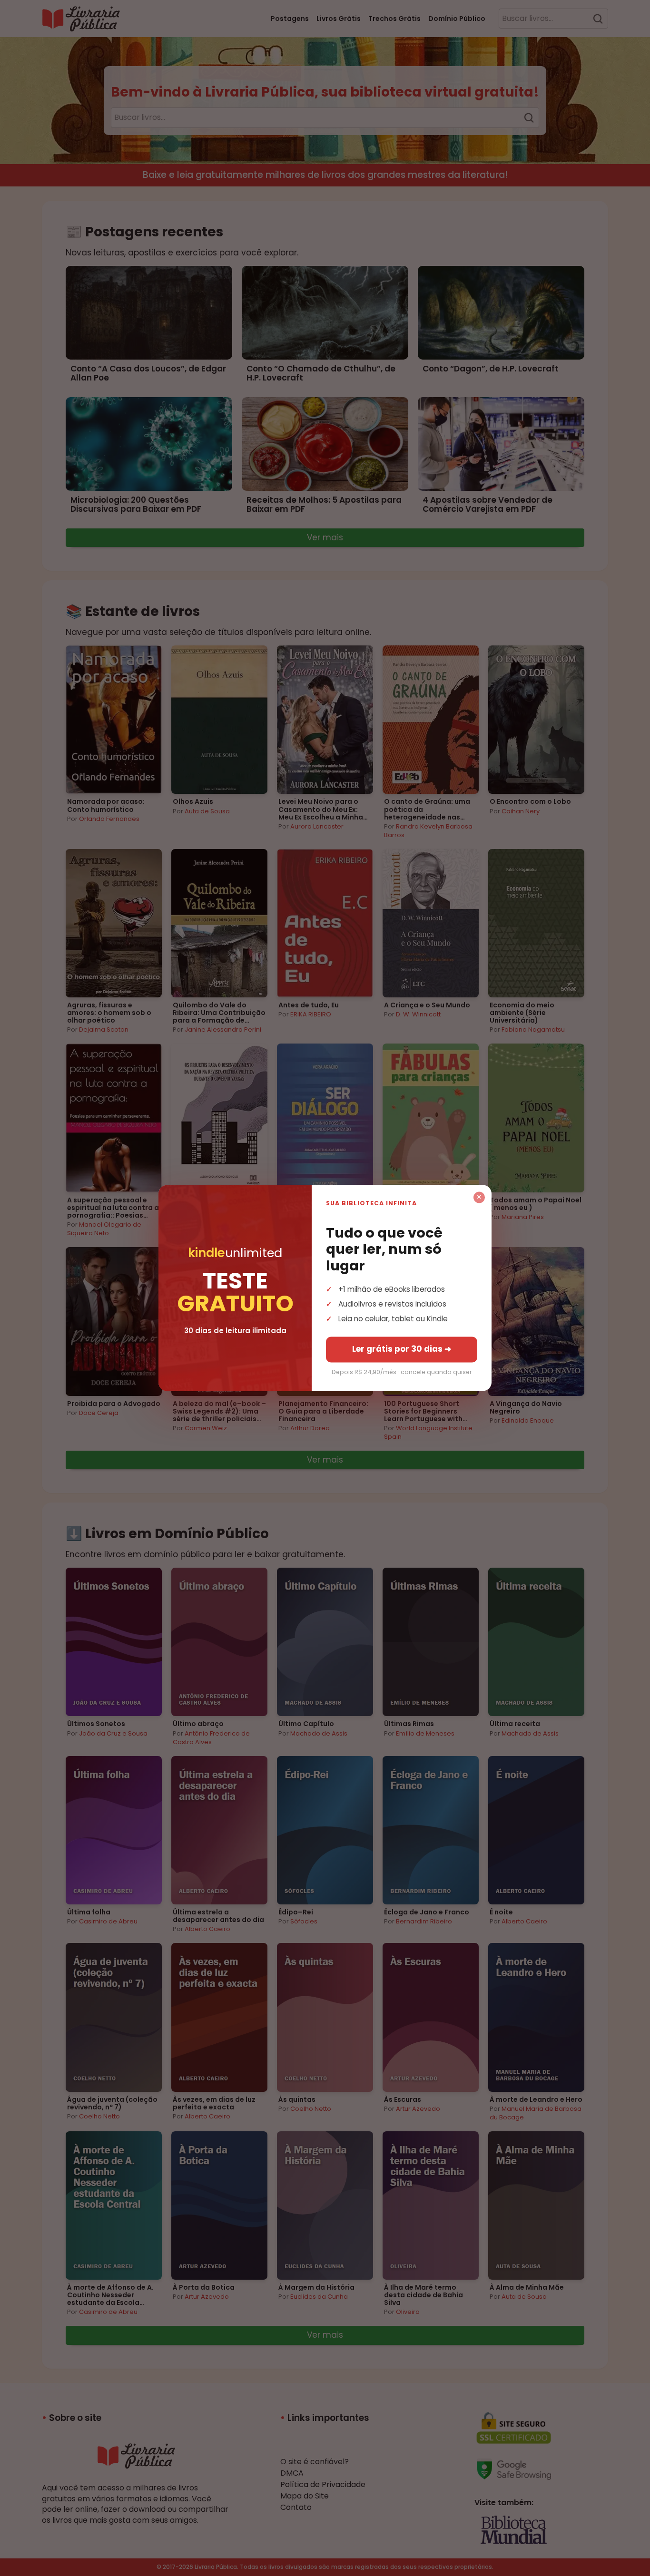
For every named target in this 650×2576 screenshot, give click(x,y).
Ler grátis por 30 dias (402, 1349)
